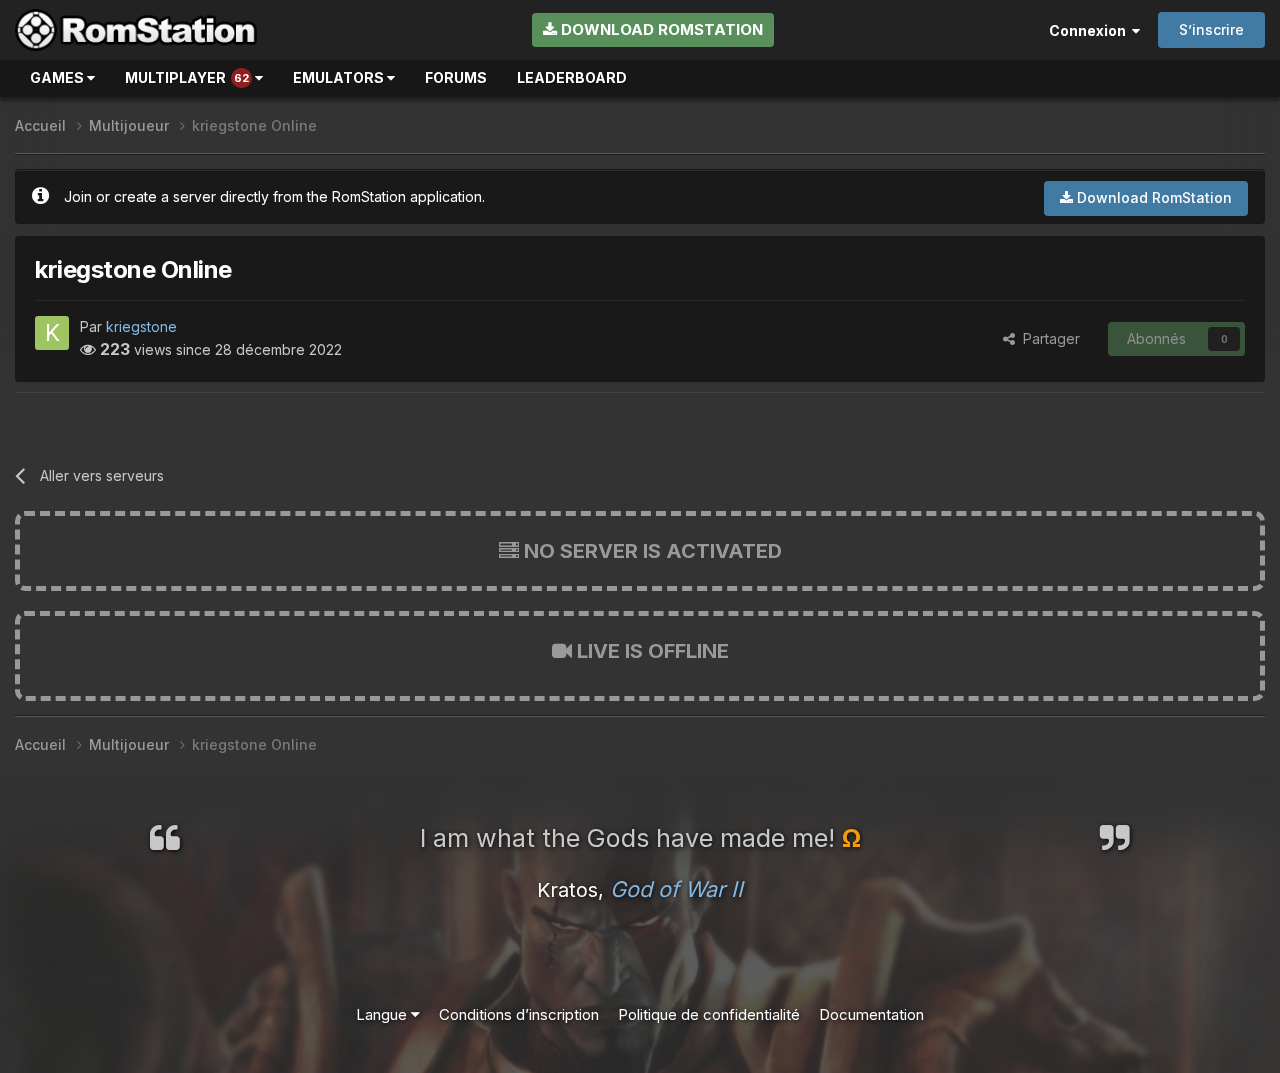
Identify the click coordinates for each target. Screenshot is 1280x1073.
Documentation (871, 1014)
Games (58, 77)
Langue (383, 1014)
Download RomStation (660, 29)
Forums (456, 77)
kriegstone (141, 326)
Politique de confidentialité (709, 1014)
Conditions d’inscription (519, 1014)
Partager (1047, 338)
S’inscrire (1211, 29)
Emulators (340, 77)
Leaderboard (572, 77)
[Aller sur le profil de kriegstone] (52, 333)
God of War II (676, 889)
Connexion (1090, 30)
